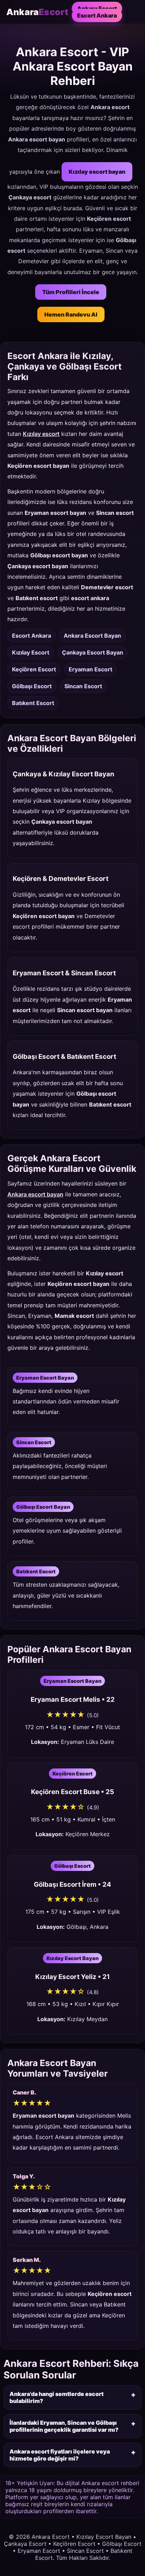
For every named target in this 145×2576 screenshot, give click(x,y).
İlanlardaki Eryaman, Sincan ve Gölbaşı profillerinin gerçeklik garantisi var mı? (64, 2426)
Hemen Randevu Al (71, 314)
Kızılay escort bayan (97, 172)
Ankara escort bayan (35, 1194)
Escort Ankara (97, 15)
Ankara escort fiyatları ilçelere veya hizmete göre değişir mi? (60, 2455)
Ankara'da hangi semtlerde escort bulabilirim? (56, 2397)
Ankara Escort (97, 8)
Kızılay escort (41, 434)
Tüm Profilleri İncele (71, 292)
